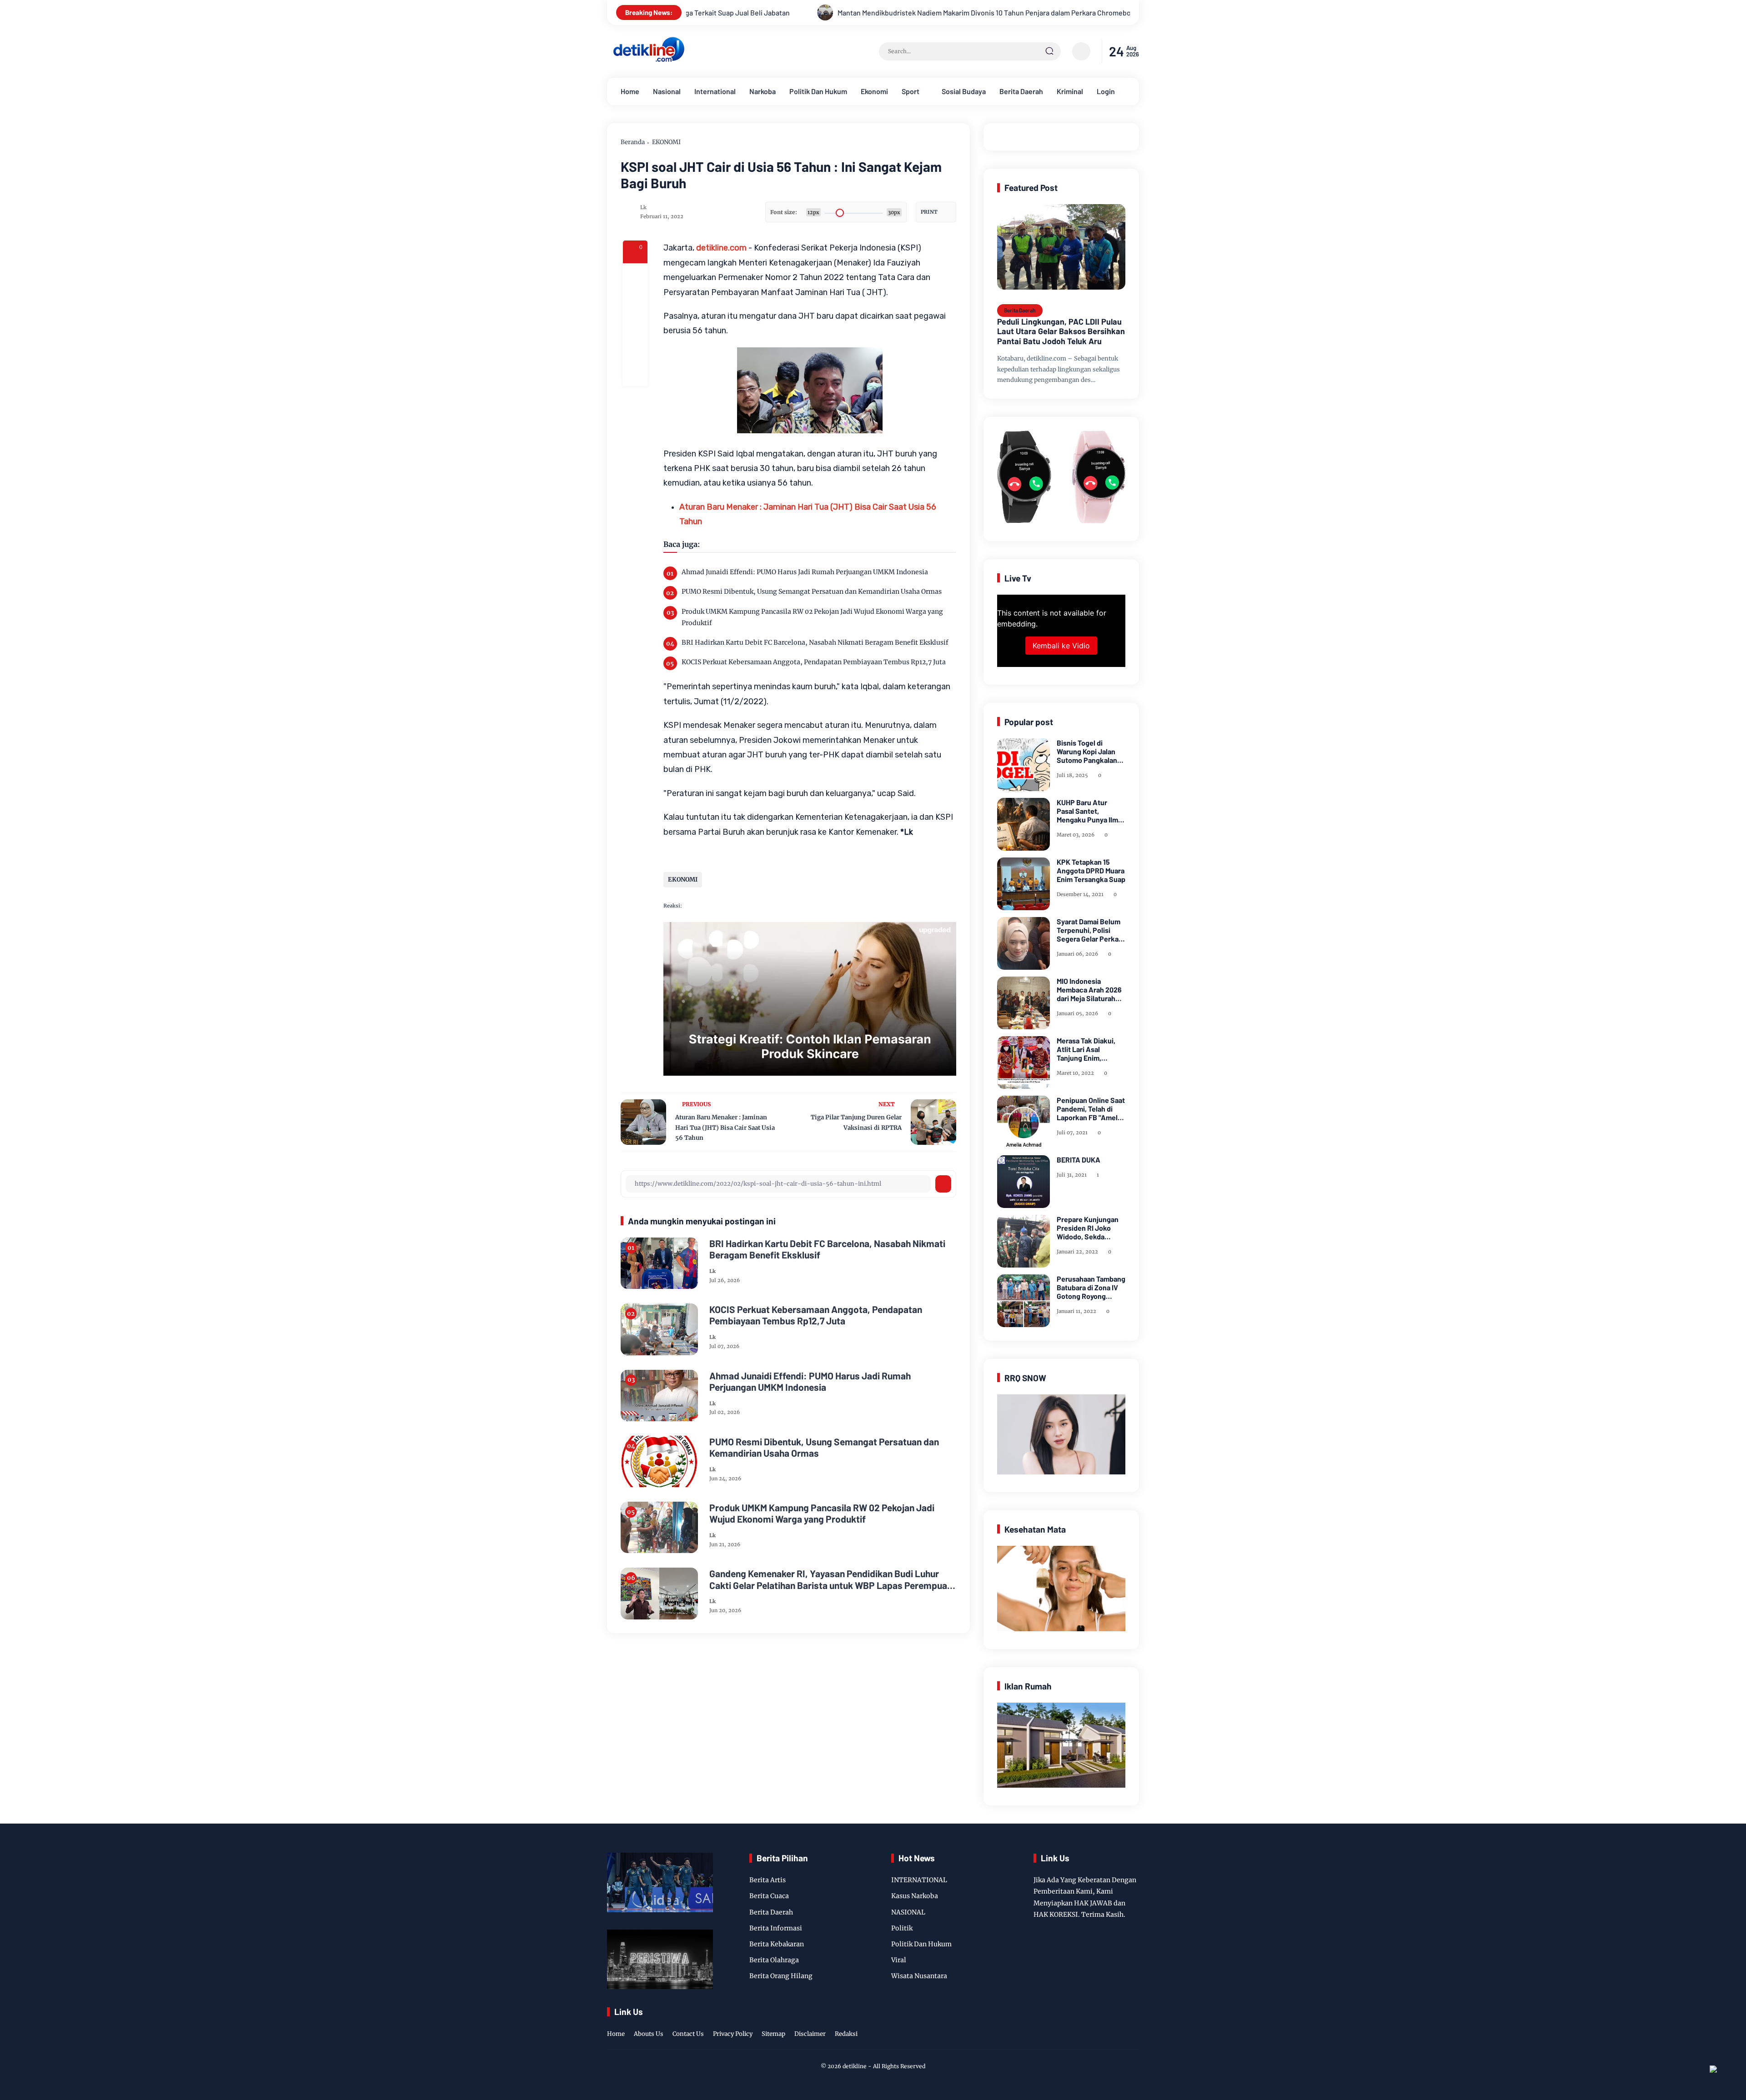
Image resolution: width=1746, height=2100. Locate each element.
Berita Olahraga (774, 1960)
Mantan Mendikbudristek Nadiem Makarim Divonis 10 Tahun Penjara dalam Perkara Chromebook (708, 13)
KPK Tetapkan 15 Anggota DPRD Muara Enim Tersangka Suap (1091, 870)
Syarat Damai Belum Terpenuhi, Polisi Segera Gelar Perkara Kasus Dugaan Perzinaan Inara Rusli (1091, 930)
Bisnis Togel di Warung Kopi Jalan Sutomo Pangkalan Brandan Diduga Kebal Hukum (1087, 752)
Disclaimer (810, 2034)
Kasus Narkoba (915, 1896)
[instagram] (1105, 2025)
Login (1106, 91)
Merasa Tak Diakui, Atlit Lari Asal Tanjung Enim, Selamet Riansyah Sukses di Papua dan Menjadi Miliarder (1090, 1049)
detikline (855, 2066)
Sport (911, 91)
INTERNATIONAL (919, 1880)
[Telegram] (635, 325)
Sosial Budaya (964, 91)
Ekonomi (874, 91)
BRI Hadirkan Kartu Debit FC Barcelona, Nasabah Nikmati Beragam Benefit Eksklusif (815, 642)
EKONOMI (666, 142)
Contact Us (688, 2034)
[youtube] (1133, 2025)
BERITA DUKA (1079, 1160)
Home (630, 91)
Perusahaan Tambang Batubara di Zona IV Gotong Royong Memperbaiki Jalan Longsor (1091, 1288)
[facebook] (635, 276)
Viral (899, 1960)
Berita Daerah (1021, 91)
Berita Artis (768, 1880)
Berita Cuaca (769, 1896)
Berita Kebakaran (777, 1944)
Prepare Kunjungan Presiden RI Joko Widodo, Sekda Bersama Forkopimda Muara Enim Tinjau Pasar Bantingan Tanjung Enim (1090, 1228)
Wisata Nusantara (919, 1976)
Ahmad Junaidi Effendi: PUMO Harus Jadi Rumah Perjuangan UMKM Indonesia (805, 572)
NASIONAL (908, 1912)
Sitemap (773, 2034)
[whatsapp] (635, 349)
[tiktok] (1119, 2025)
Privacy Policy (733, 2034)
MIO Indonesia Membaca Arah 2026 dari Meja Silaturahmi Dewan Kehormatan (1090, 990)
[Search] (1049, 51)
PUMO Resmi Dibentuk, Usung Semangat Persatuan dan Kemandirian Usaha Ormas (812, 591)
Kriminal (1070, 91)
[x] (635, 300)
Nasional (667, 91)
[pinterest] (635, 374)
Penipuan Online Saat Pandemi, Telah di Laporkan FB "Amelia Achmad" (1091, 1109)
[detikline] (649, 60)
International (715, 91)
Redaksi (846, 2034)
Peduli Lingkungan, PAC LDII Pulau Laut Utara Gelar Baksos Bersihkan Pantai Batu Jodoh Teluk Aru (1061, 331)
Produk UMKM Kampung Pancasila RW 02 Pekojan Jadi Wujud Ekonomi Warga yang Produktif (812, 617)
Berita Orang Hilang (781, 1976)
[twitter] (1091, 2025)
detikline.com (721, 248)
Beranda (633, 142)
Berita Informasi (776, 1928)
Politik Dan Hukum (818, 91)
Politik (902, 1928)
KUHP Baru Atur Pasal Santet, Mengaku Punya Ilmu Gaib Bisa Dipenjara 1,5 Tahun (1089, 811)
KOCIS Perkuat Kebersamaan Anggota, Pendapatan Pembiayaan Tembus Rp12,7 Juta (814, 662)
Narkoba (763, 91)
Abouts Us (649, 2034)
